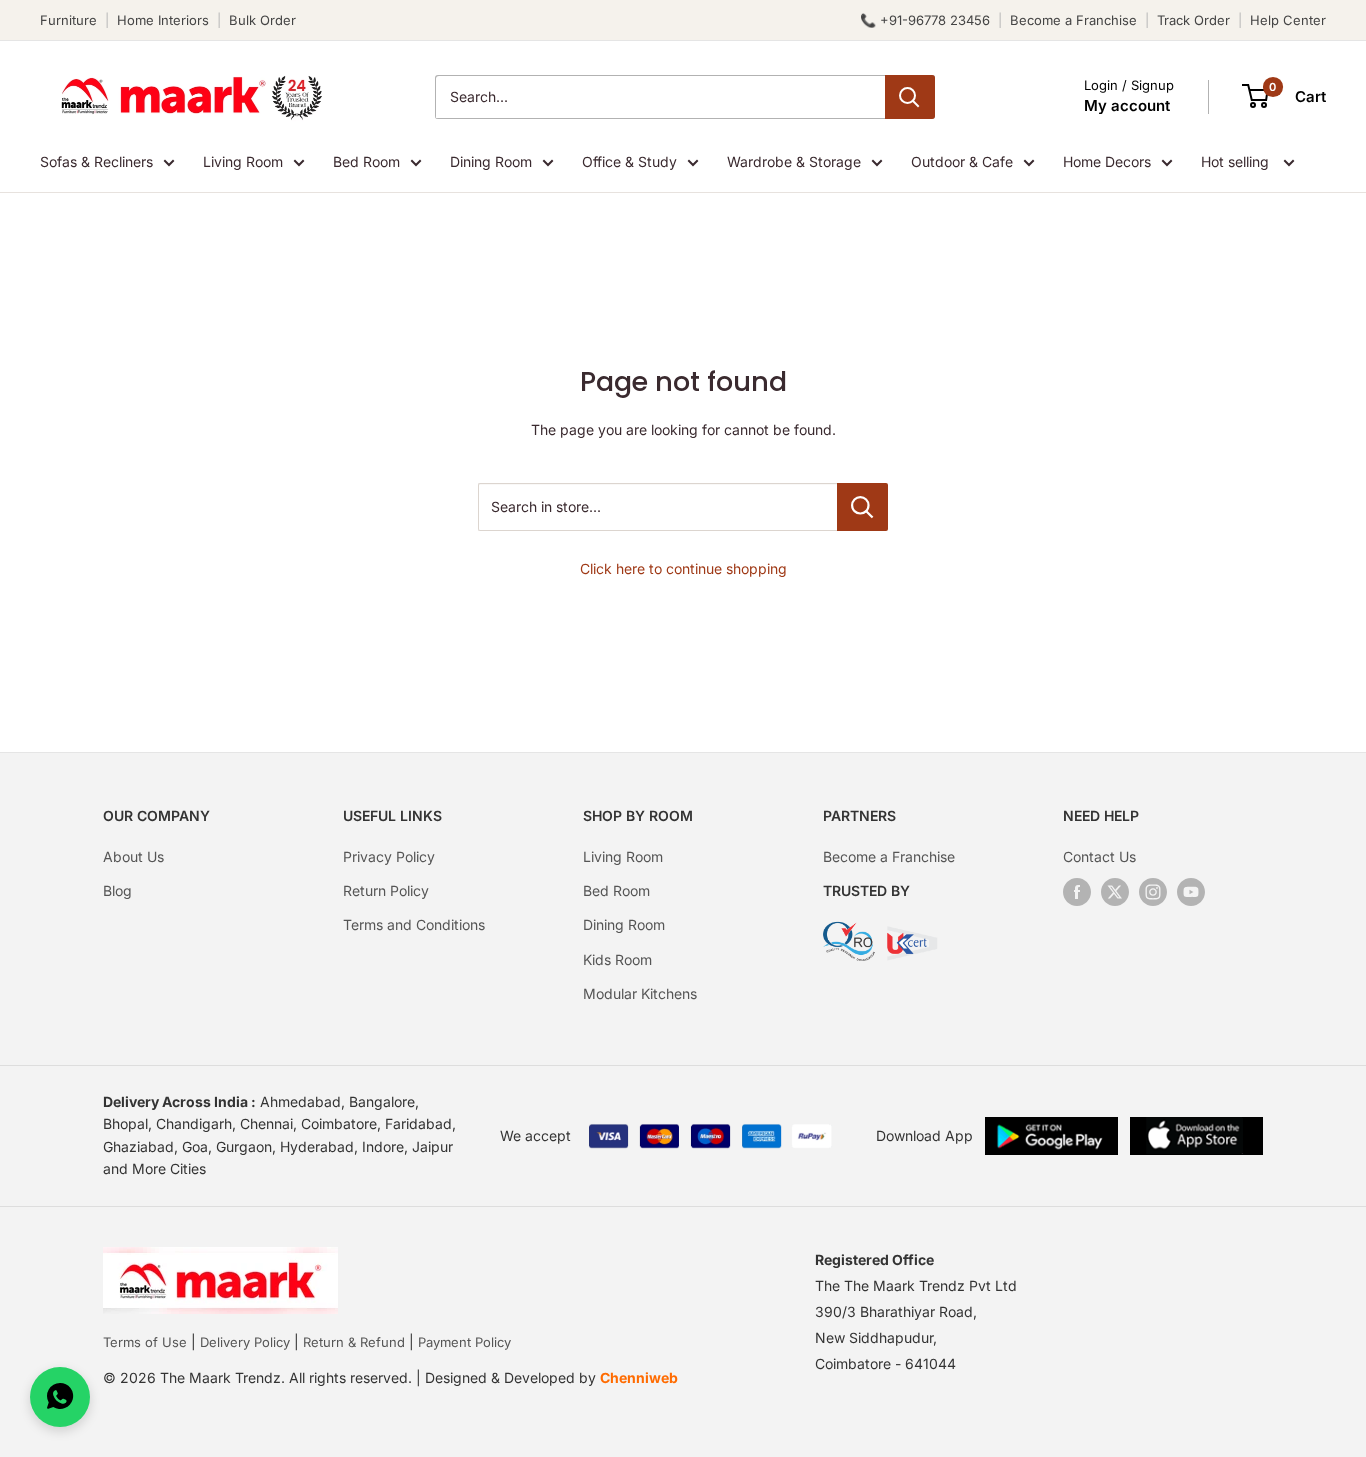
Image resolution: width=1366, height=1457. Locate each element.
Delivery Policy (245, 1342)
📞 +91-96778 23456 (925, 20)
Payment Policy (464, 1342)
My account (1127, 105)
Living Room (243, 161)
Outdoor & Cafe (962, 161)
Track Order (1193, 20)
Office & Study (629, 161)
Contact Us (1099, 856)
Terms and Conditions (414, 924)
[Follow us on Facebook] (1077, 892)
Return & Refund (354, 1342)
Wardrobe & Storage (794, 161)
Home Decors (1107, 161)
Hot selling (1237, 161)
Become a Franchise (1073, 20)
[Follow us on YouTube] (1191, 892)
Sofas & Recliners (96, 161)
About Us (133, 856)
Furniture (68, 20)
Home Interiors (163, 20)
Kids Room (617, 959)
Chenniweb (639, 1377)
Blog (117, 890)
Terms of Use (145, 1342)
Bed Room (366, 161)
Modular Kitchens (640, 993)
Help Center (1288, 20)
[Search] (910, 97)
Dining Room (491, 161)
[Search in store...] (862, 507)
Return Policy (386, 890)
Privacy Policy (389, 856)
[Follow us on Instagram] (1153, 892)
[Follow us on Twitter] (1115, 892)
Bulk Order (262, 20)
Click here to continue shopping (683, 568)
